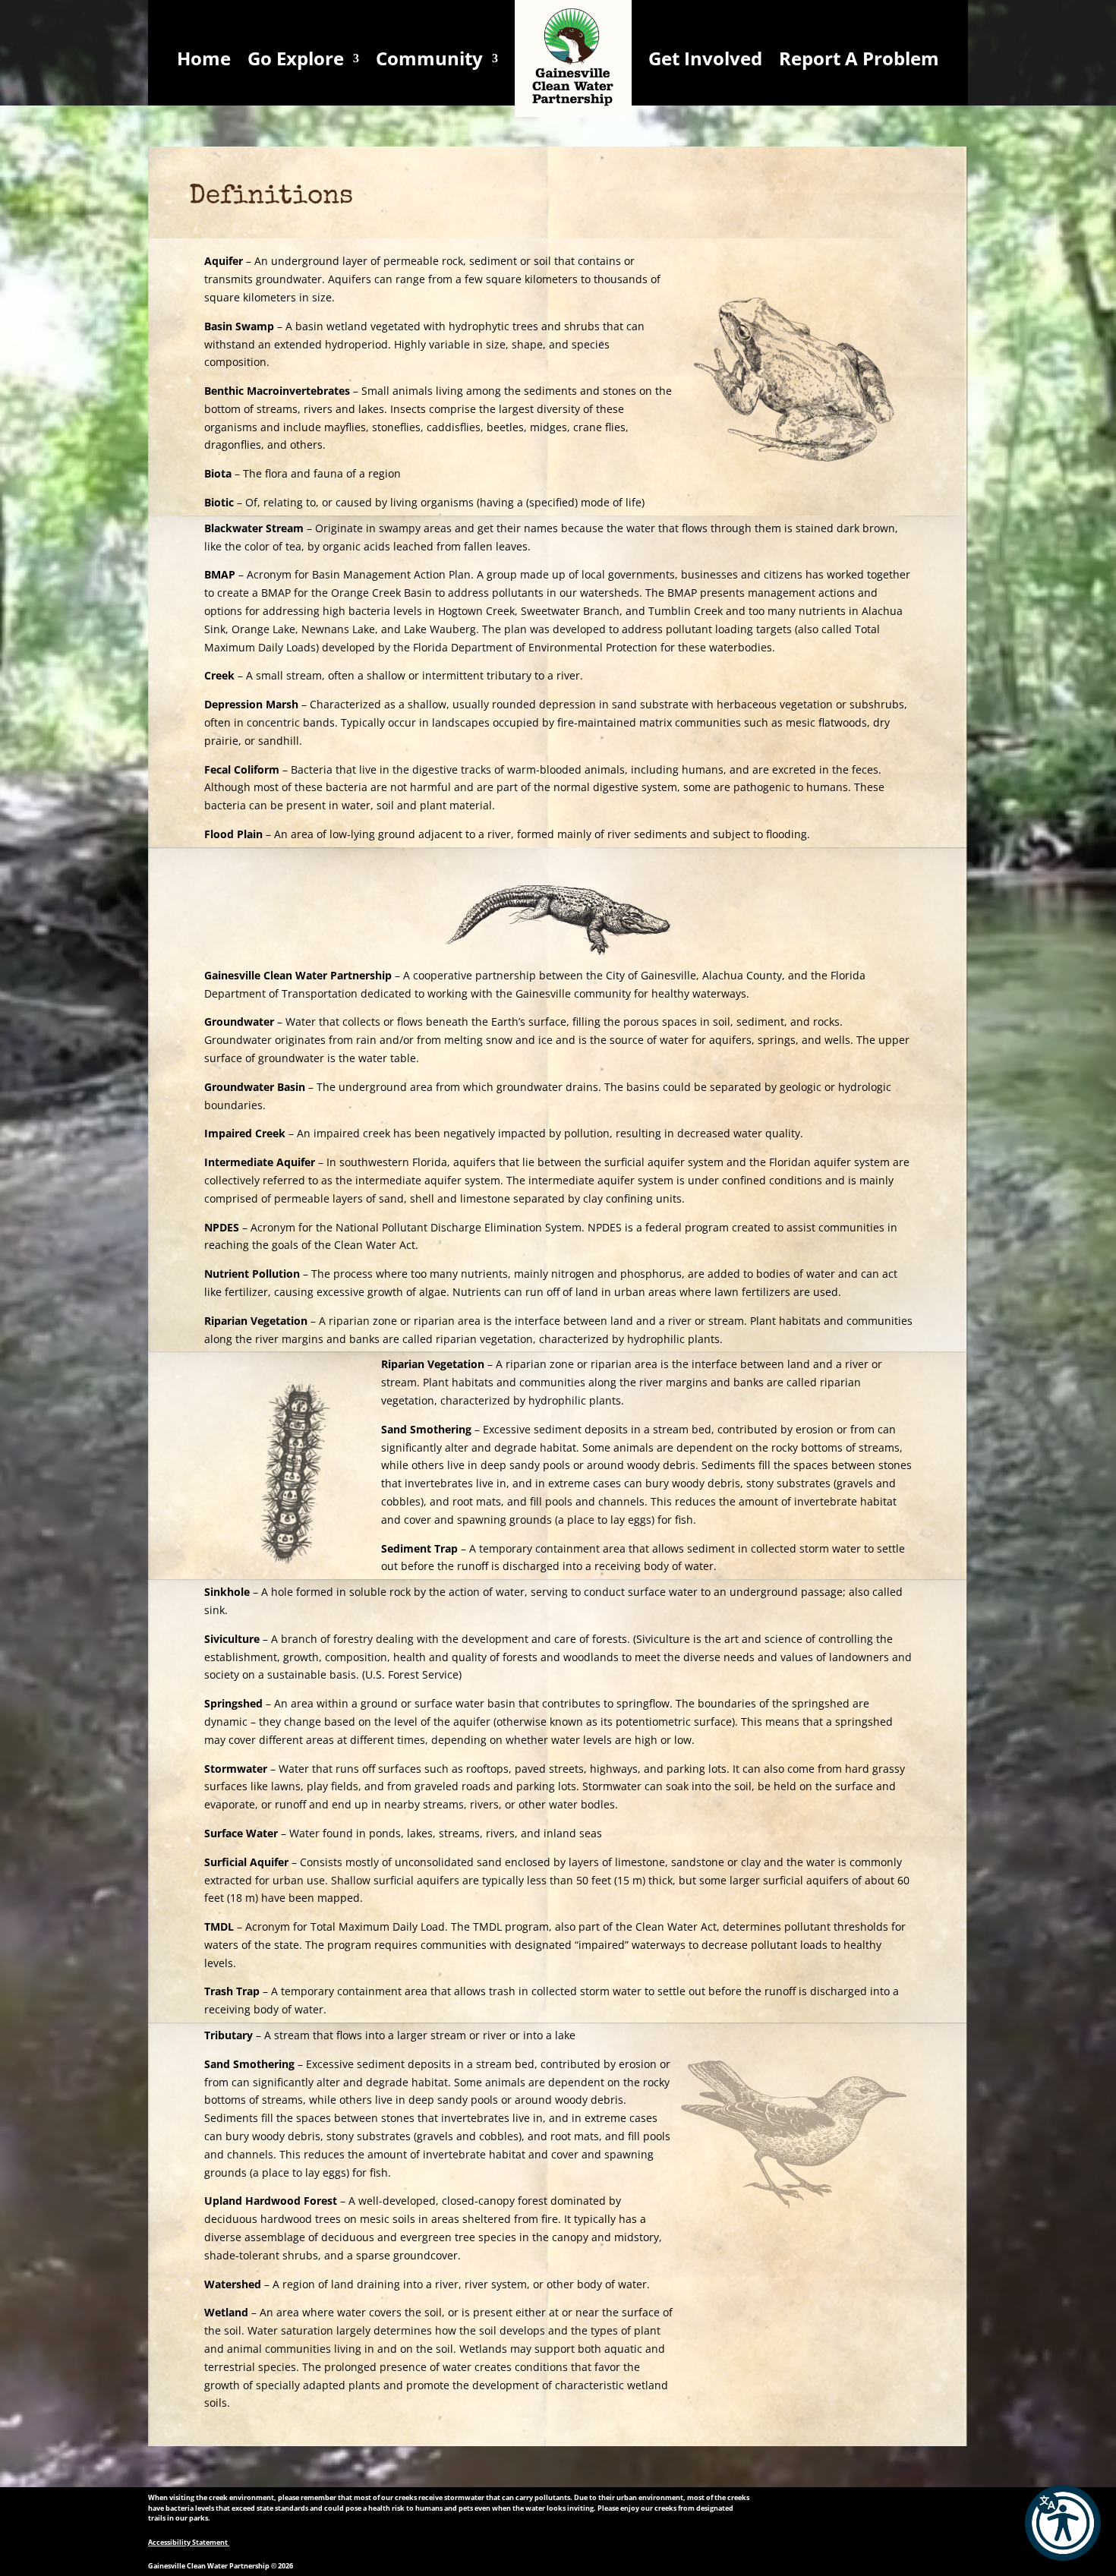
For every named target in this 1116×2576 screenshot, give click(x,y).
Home (204, 58)
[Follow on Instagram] (870, 2511)
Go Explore (296, 58)
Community (429, 58)
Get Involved (705, 58)
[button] (1063, 2523)
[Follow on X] (840, 2511)
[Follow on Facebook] (809, 2511)
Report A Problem (859, 58)
